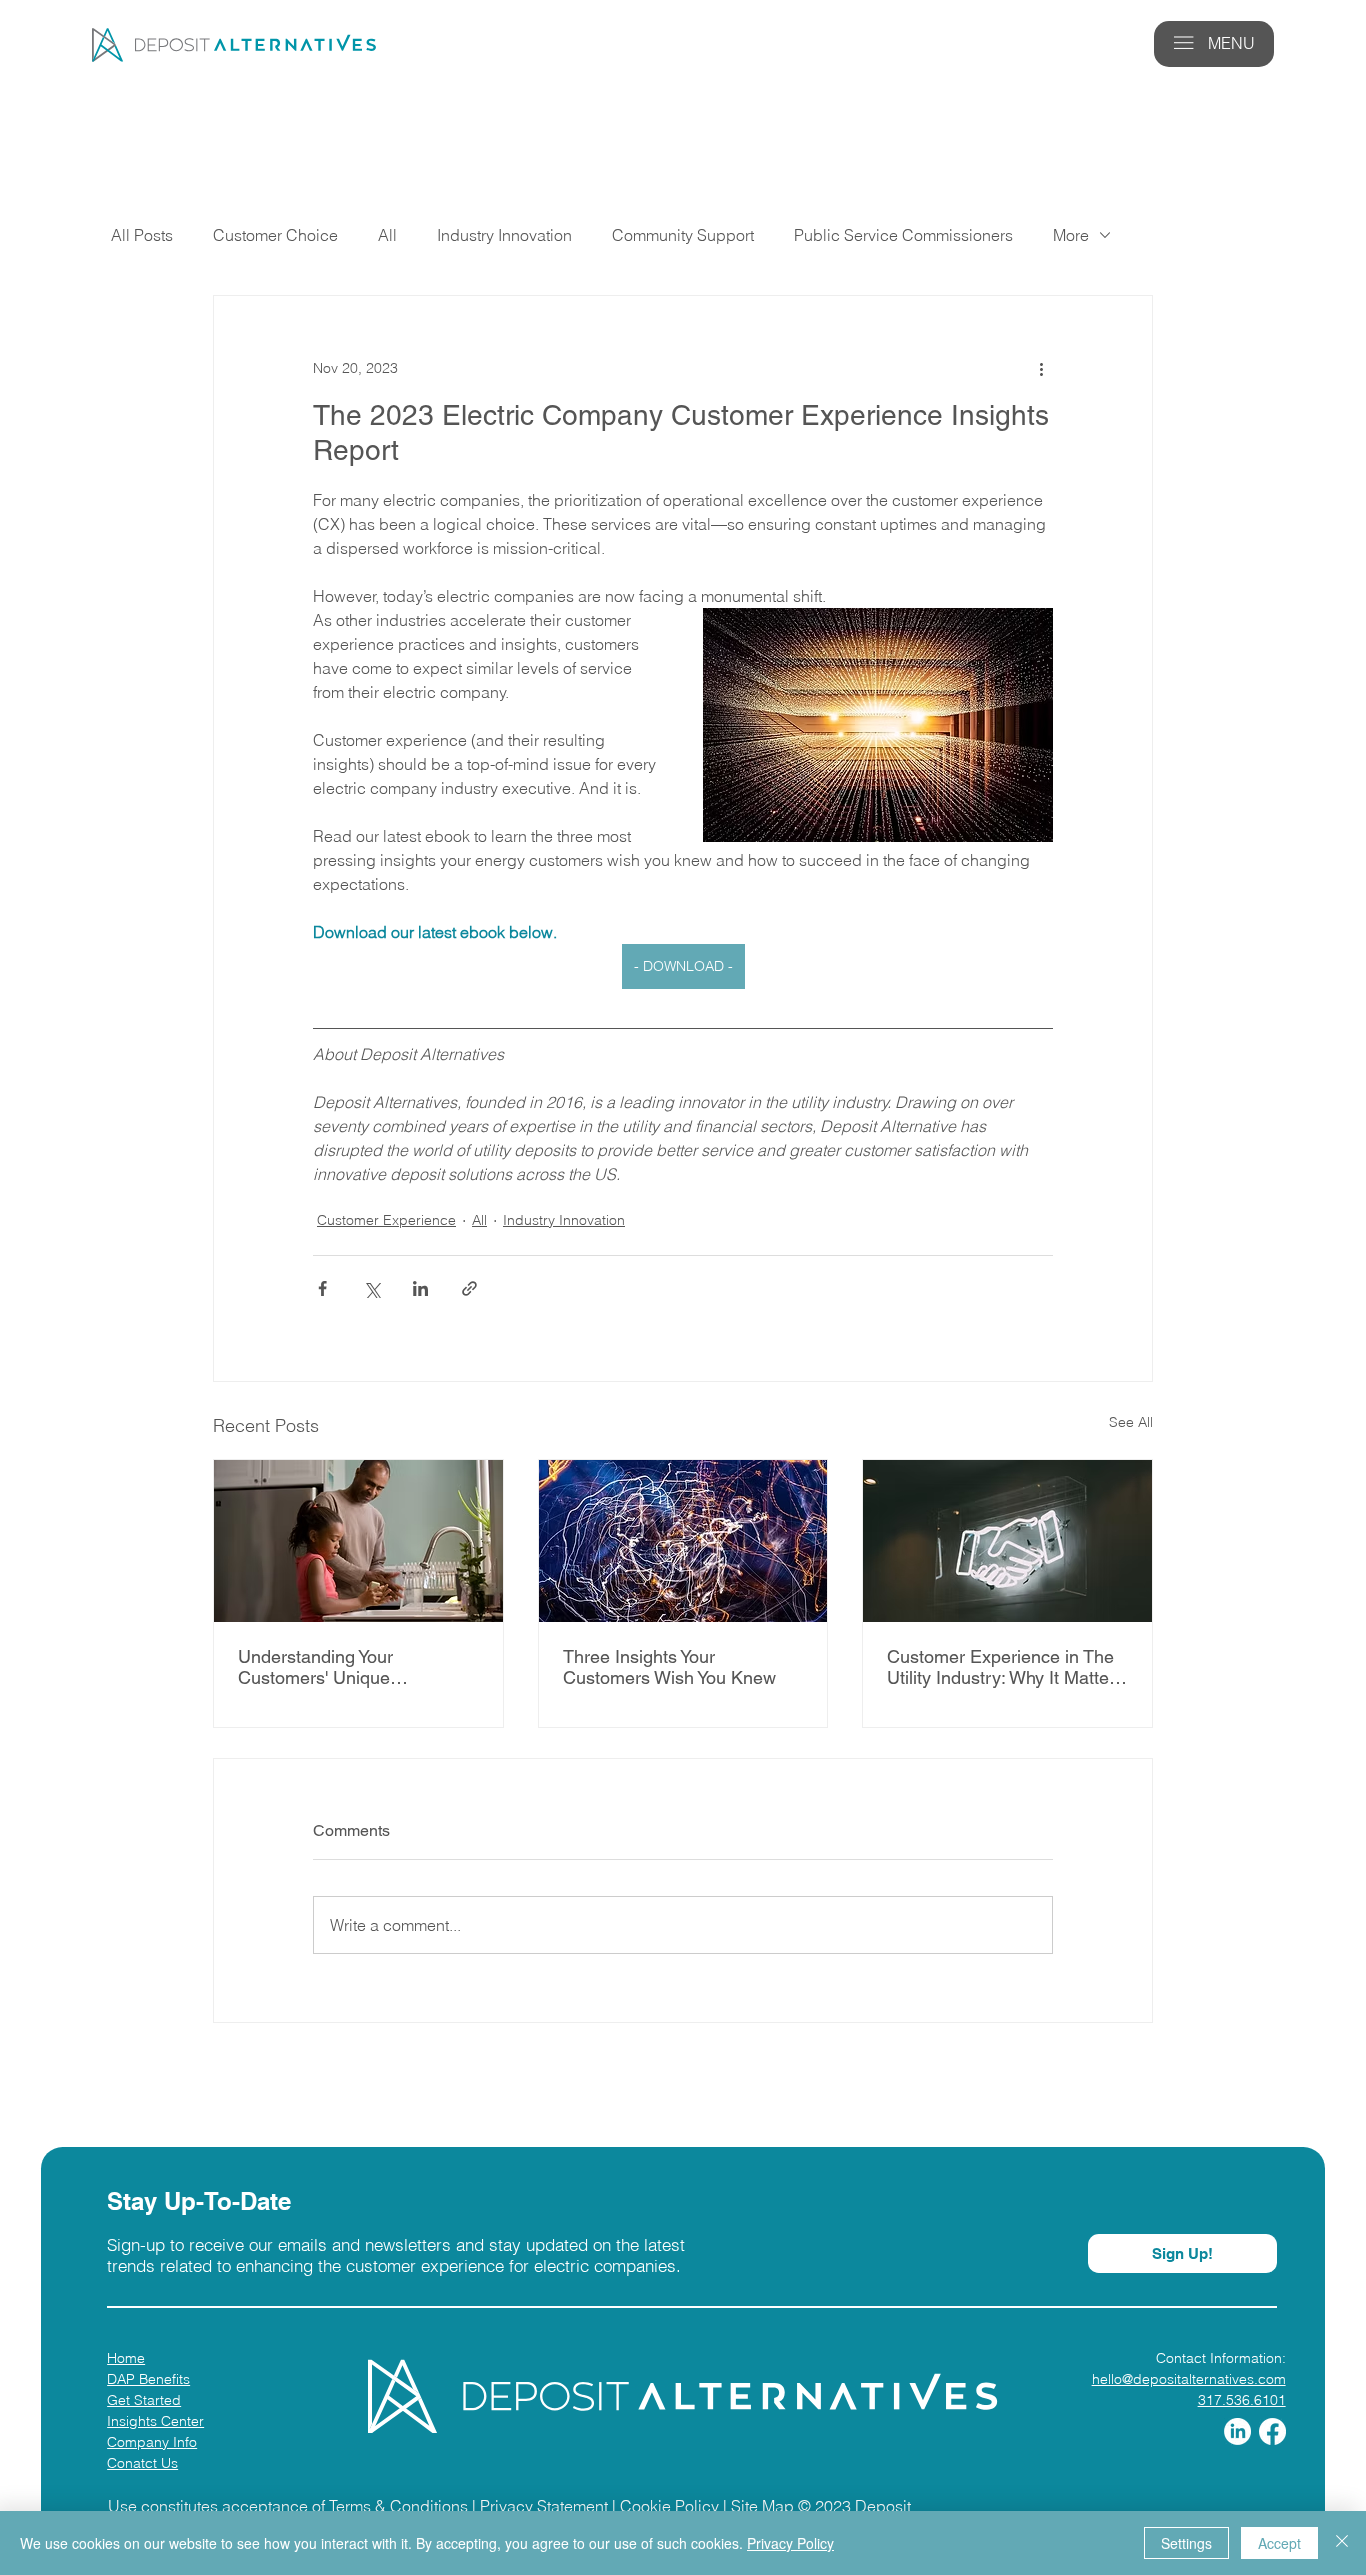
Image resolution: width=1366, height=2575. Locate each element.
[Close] (1342, 2543)
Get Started (144, 2400)
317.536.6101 (1242, 2400)
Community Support (683, 235)
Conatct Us (142, 2463)
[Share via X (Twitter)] (371, 1288)
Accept (1279, 2543)
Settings (1186, 2543)
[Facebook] (1272, 2431)
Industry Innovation (504, 235)
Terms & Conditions (398, 2506)
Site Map (762, 2506)
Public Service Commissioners (903, 235)
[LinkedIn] (1237, 2431)
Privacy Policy (790, 2543)
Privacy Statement (544, 2506)
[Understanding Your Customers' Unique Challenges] (358, 1541)
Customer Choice (275, 235)
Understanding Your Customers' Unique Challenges (315, 1667)
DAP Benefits (148, 2379)
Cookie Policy (669, 2506)
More (1071, 235)
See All (1131, 1422)
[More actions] (1041, 368)
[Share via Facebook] (322, 1288)
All (387, 235)
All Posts (142, 235)
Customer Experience (386, 1220)
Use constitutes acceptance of (218, 2506)
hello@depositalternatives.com (1189, 2379)
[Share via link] (469, 1288)
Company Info (152, 2442)
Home (126, 2358)
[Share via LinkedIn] (420, 1288)
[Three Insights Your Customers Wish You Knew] (683, 1541)
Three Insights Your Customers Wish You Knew (669, 1667)
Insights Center (155, 2421)
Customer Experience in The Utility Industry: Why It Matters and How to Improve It (1005, 1667)
